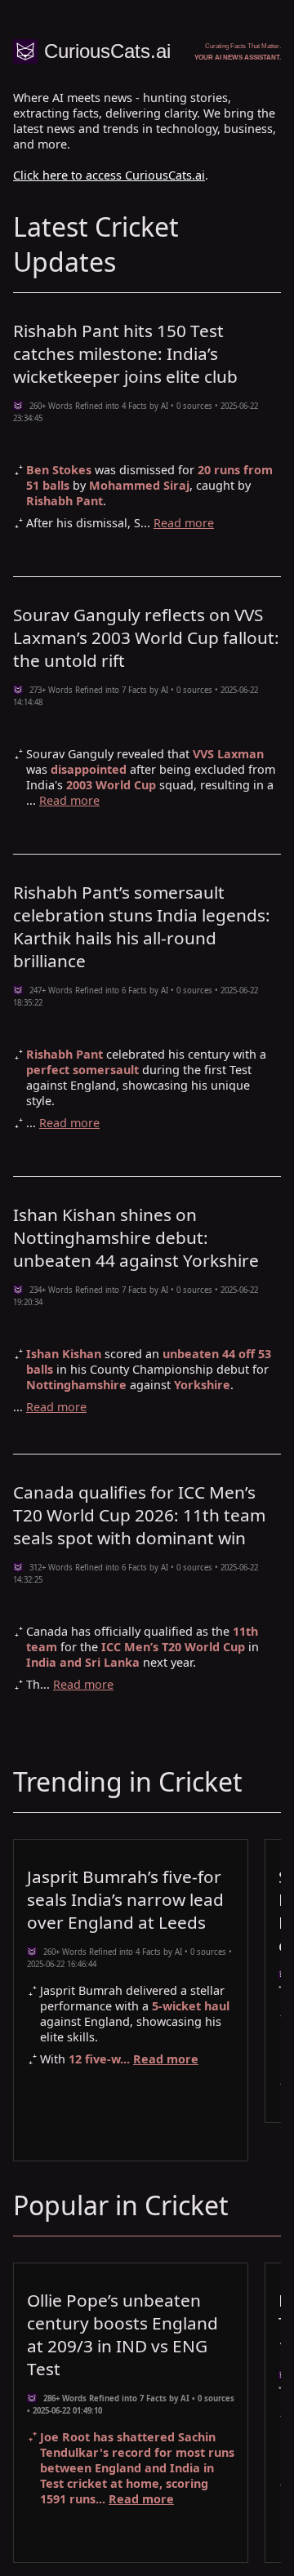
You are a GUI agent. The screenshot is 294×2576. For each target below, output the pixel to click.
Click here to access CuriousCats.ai (109, 175)
